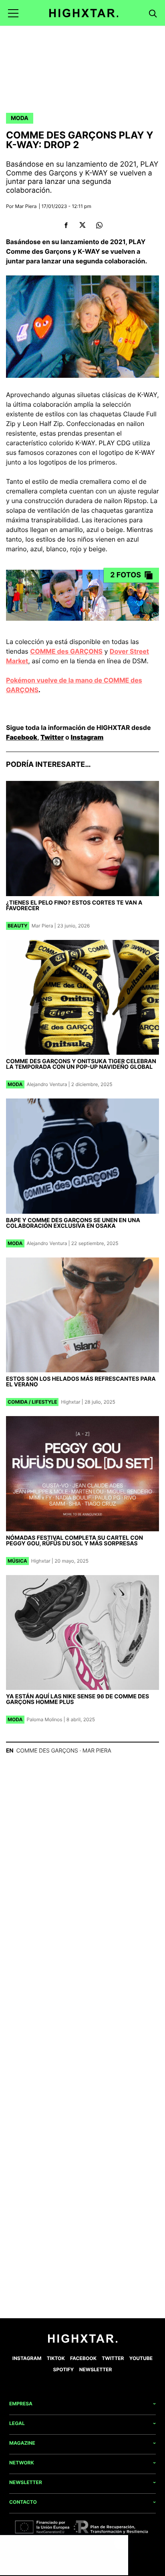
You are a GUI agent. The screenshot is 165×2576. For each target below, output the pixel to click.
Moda (20, 118)
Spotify (64, 2369)
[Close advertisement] (120, 2543)
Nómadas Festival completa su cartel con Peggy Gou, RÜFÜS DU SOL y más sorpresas (74, 1541)
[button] (13, 13)
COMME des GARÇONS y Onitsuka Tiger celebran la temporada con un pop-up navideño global (81, 1064)
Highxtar (70, 1402)
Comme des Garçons (47, 1751)
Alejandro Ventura (47, 1084)
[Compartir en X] (83, 225)
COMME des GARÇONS (66, 651)
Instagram (87, 737)
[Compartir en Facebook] (66, 225)
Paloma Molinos (45, 1719)
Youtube (141, 2358)
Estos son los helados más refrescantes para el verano (81, 1382)
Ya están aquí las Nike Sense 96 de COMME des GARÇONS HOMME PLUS (77, 1699)
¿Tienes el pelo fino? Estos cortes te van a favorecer (74, 906)
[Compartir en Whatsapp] (99, 225)
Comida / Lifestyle (32, 1402)
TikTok (56, 2358)
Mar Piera (26, 206)
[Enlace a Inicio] (83, 2341)
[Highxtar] (84, 13)
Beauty (18, 926)
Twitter (52, 737)
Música (17, 1561)
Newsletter (96, 2369)
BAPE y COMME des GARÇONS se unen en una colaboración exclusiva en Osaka (73, 1223)
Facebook (22, 737)
